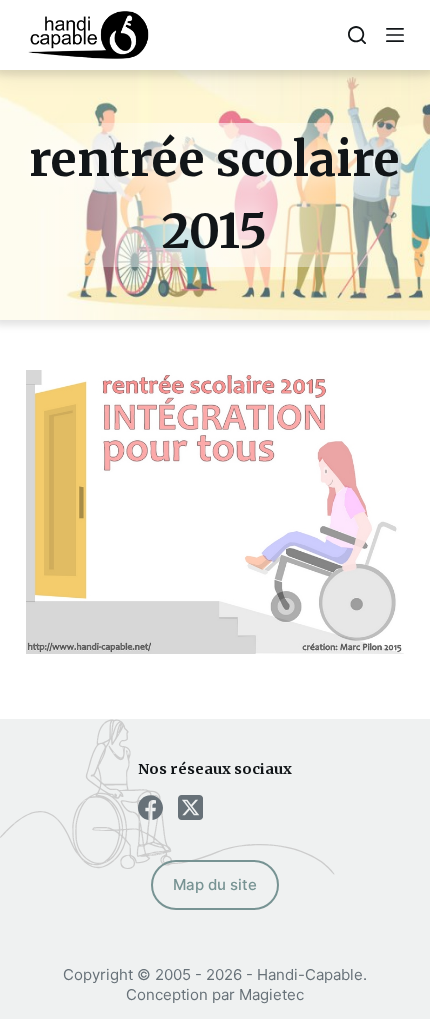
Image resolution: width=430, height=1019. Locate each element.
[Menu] (395, 35)
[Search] (357, 35)
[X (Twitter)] (190, 807)
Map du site (215, 884)
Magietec (271, 994)
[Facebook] (150, 807)
